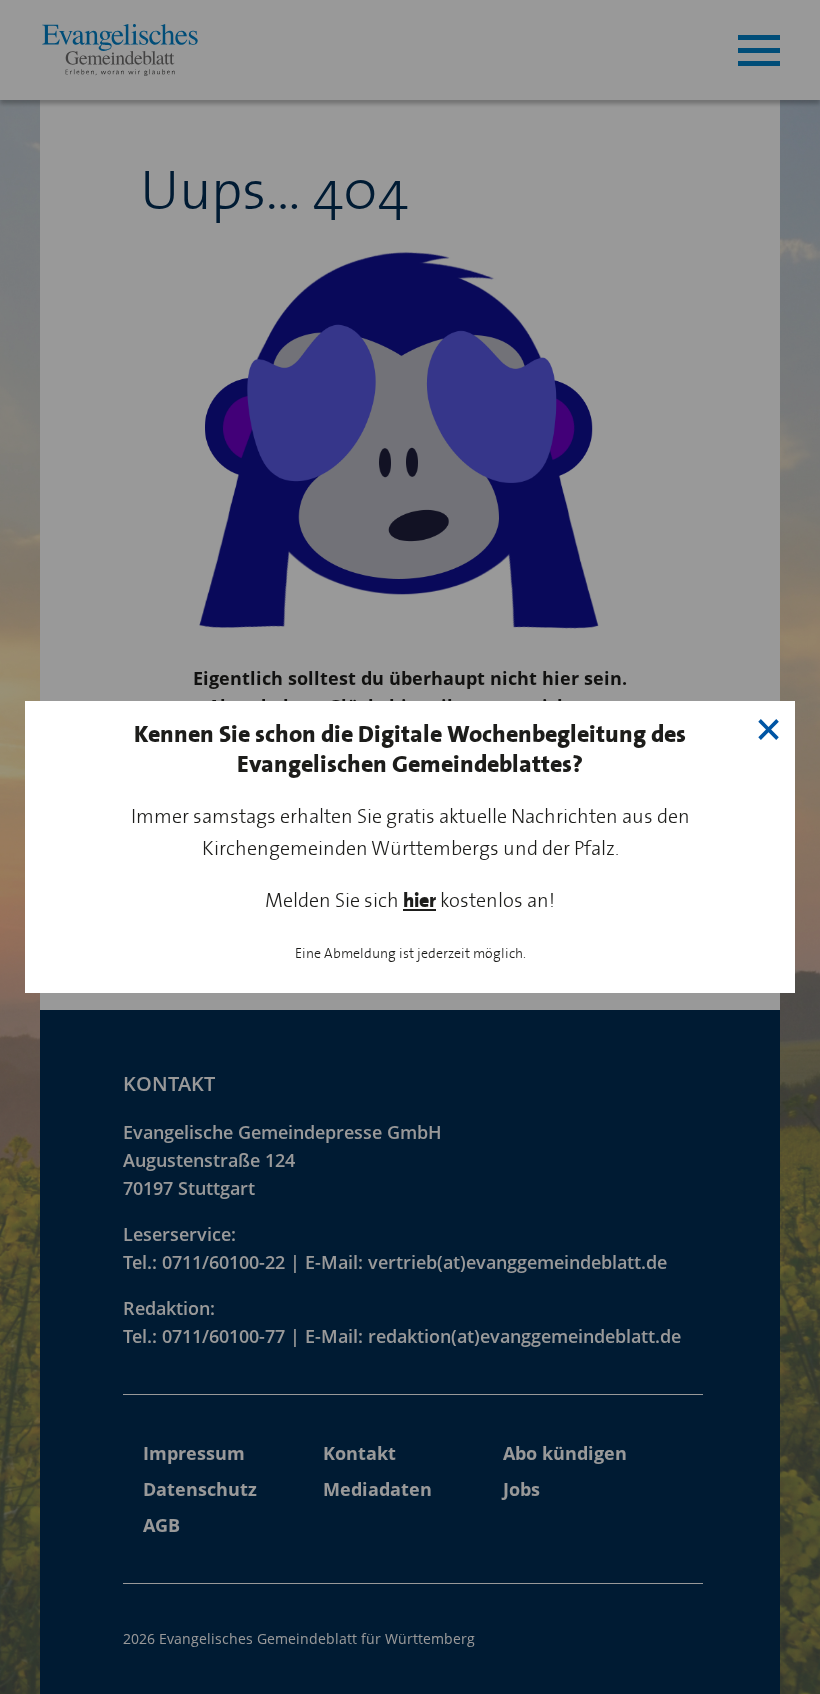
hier (419, 900)
